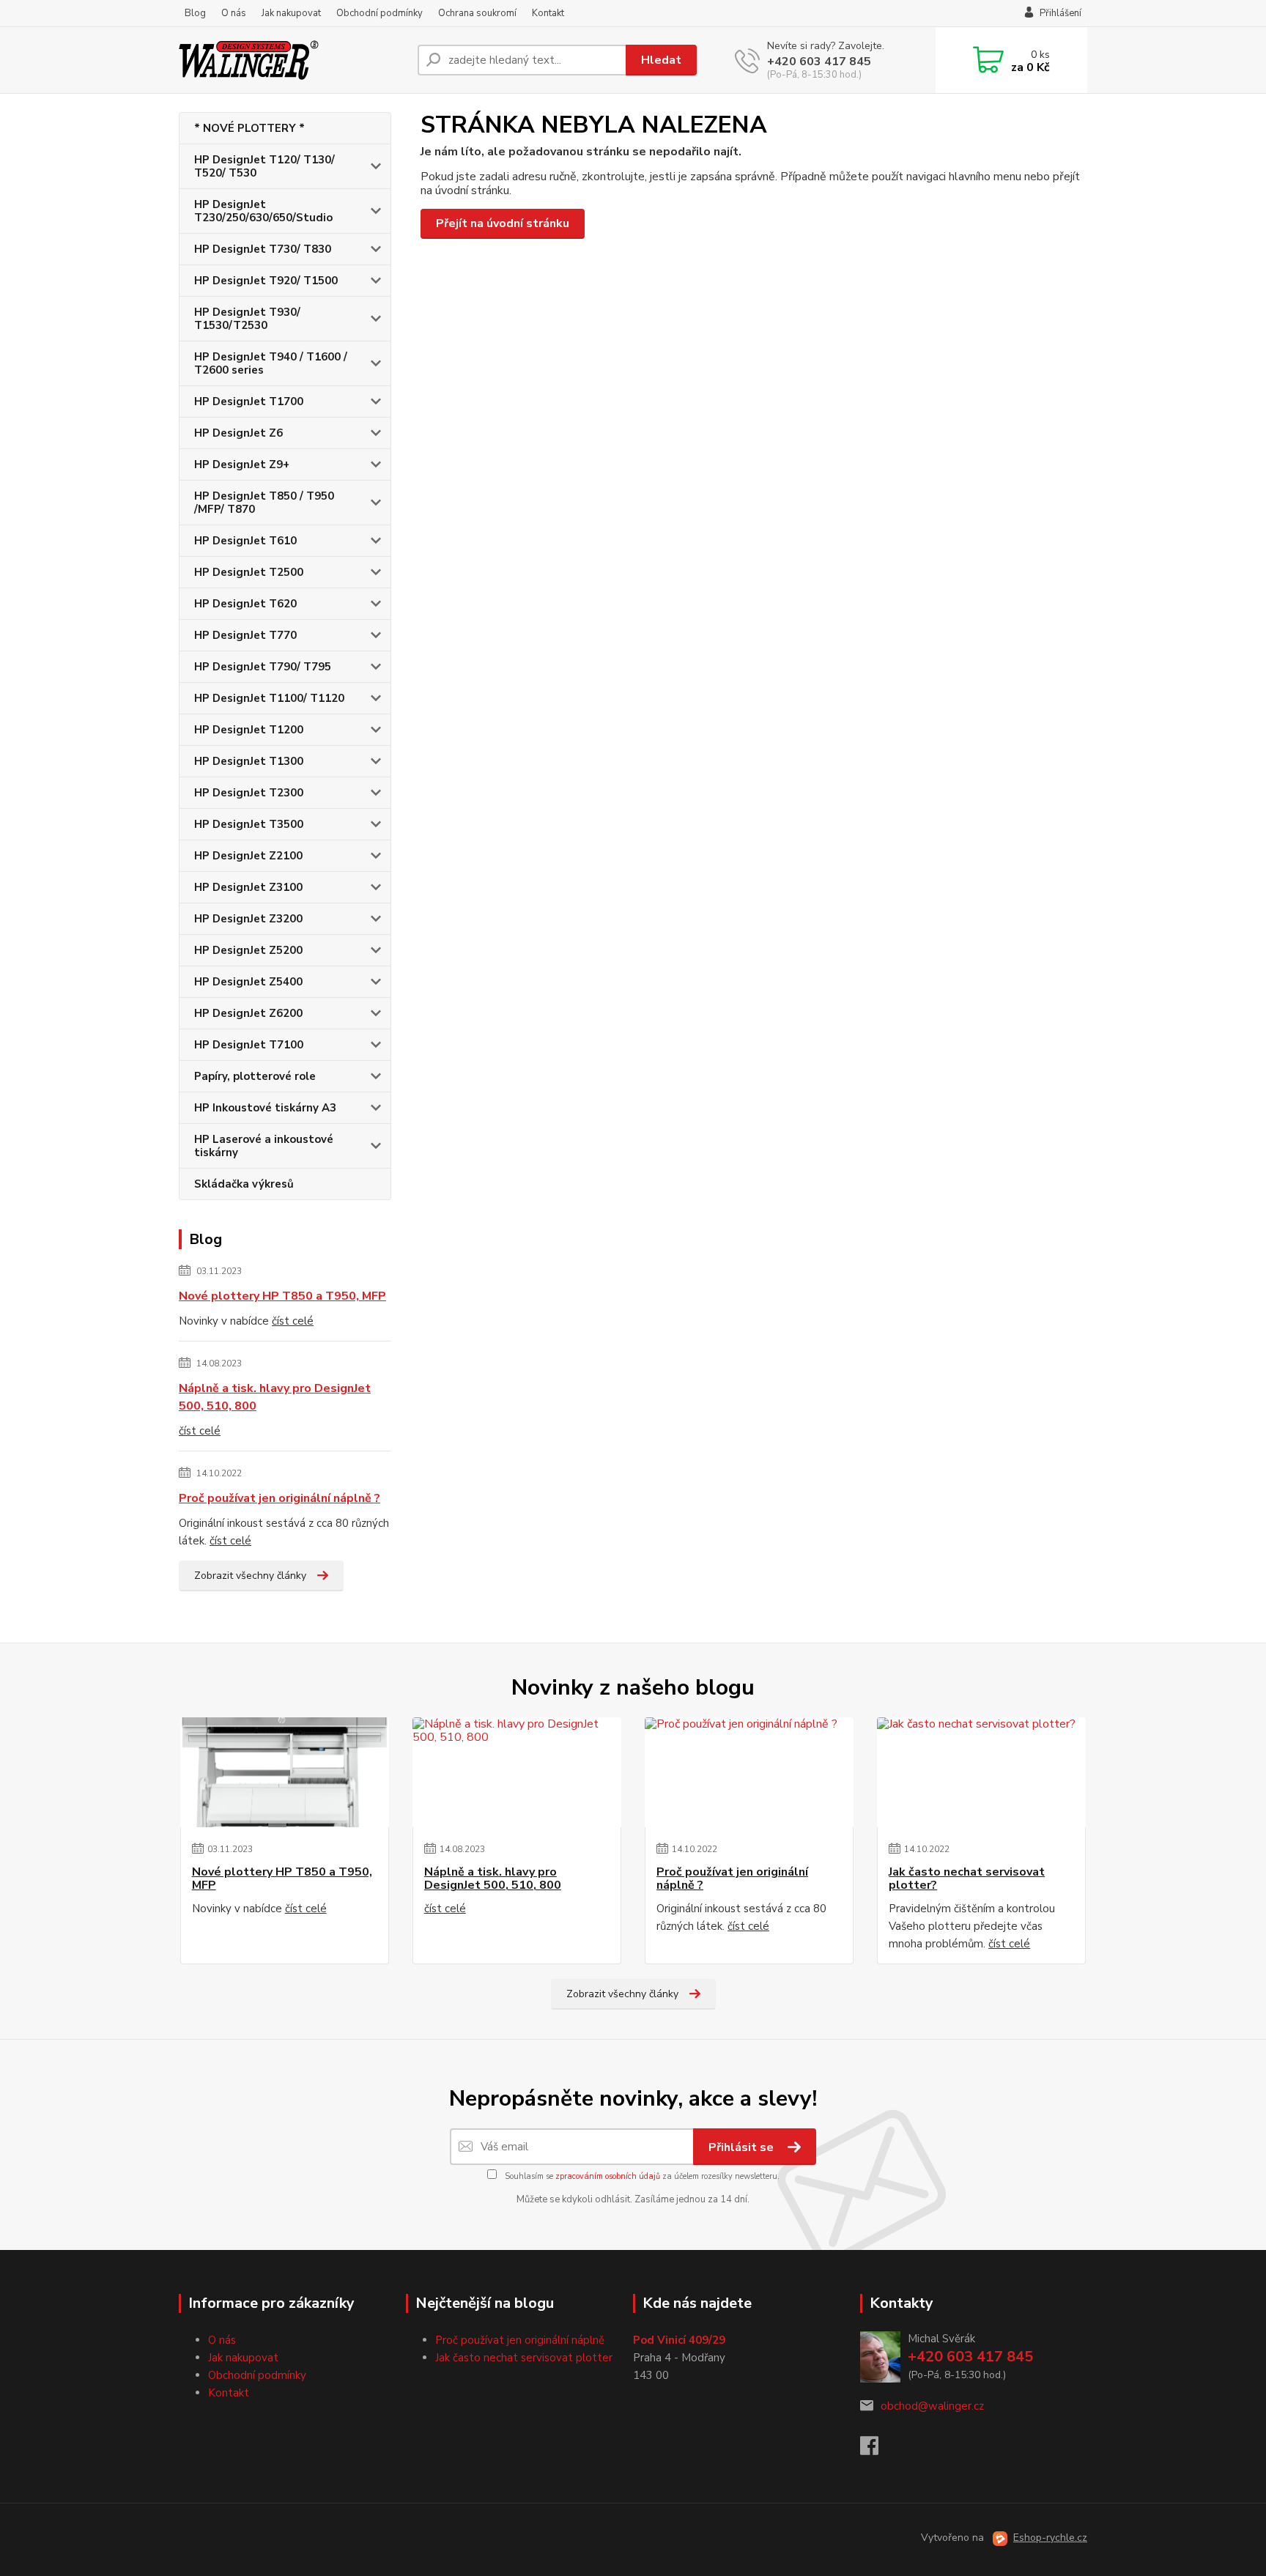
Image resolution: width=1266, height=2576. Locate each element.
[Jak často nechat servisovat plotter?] (981, 1772)
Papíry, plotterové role (255, 1076)
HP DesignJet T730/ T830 (263, 249)
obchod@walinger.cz (932, 2406)
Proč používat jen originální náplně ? (280, 1498)
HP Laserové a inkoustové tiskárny (264, 1146)
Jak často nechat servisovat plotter (524, 2358)
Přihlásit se (743, 2147)
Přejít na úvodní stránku (503, 223)
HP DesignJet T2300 (249, 793)
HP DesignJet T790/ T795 (263, 667)
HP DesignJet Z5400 (248, 982)
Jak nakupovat (291, 13)
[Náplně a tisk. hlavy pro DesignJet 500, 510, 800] (517, 1772)
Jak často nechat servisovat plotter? (967, 1879)
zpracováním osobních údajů (608, 2176)
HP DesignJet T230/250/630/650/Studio (263, 211)
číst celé (293, 1321)
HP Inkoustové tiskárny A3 (265, 1108)
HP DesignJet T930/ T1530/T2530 (247, 319)
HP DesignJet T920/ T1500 (266, 281)
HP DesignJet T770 (245, 635)
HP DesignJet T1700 (249, 401)
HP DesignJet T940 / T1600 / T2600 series (271, 363)
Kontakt (548, 13)
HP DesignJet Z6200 (248, 1013)
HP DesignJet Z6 (238, 433)
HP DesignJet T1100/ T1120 (269, 698)
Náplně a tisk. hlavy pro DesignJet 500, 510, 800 (275, 1397)
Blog (195, 13)
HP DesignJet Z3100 (248, 887)
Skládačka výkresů (244, 1184)
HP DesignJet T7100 (249, 1045)
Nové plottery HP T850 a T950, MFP (282, 1296)
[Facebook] (877, 2450)
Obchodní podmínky (380, 13)
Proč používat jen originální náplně (520, 2340)
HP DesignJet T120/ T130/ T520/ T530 (264, 166)
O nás (234, 13)
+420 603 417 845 (819, 62)
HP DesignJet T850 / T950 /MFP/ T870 (264, 503)
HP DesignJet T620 (245, 604)
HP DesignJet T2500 (249, 572)
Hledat (661, 60)
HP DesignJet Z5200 (248, 950)
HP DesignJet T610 (245, 541)
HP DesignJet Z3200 (248, 919)
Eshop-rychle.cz (1050, 2538)
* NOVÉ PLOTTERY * (249, 128)
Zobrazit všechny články (250, 1576)
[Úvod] (292, 60)
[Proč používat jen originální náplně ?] (749, 1772)
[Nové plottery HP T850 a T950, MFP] (285, 1772)
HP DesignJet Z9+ (242, 465)
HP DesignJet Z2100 (248, 856)
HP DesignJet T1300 (249, 761)
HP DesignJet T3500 (249, 824)
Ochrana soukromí (477, 13)
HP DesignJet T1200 (249, 730)
